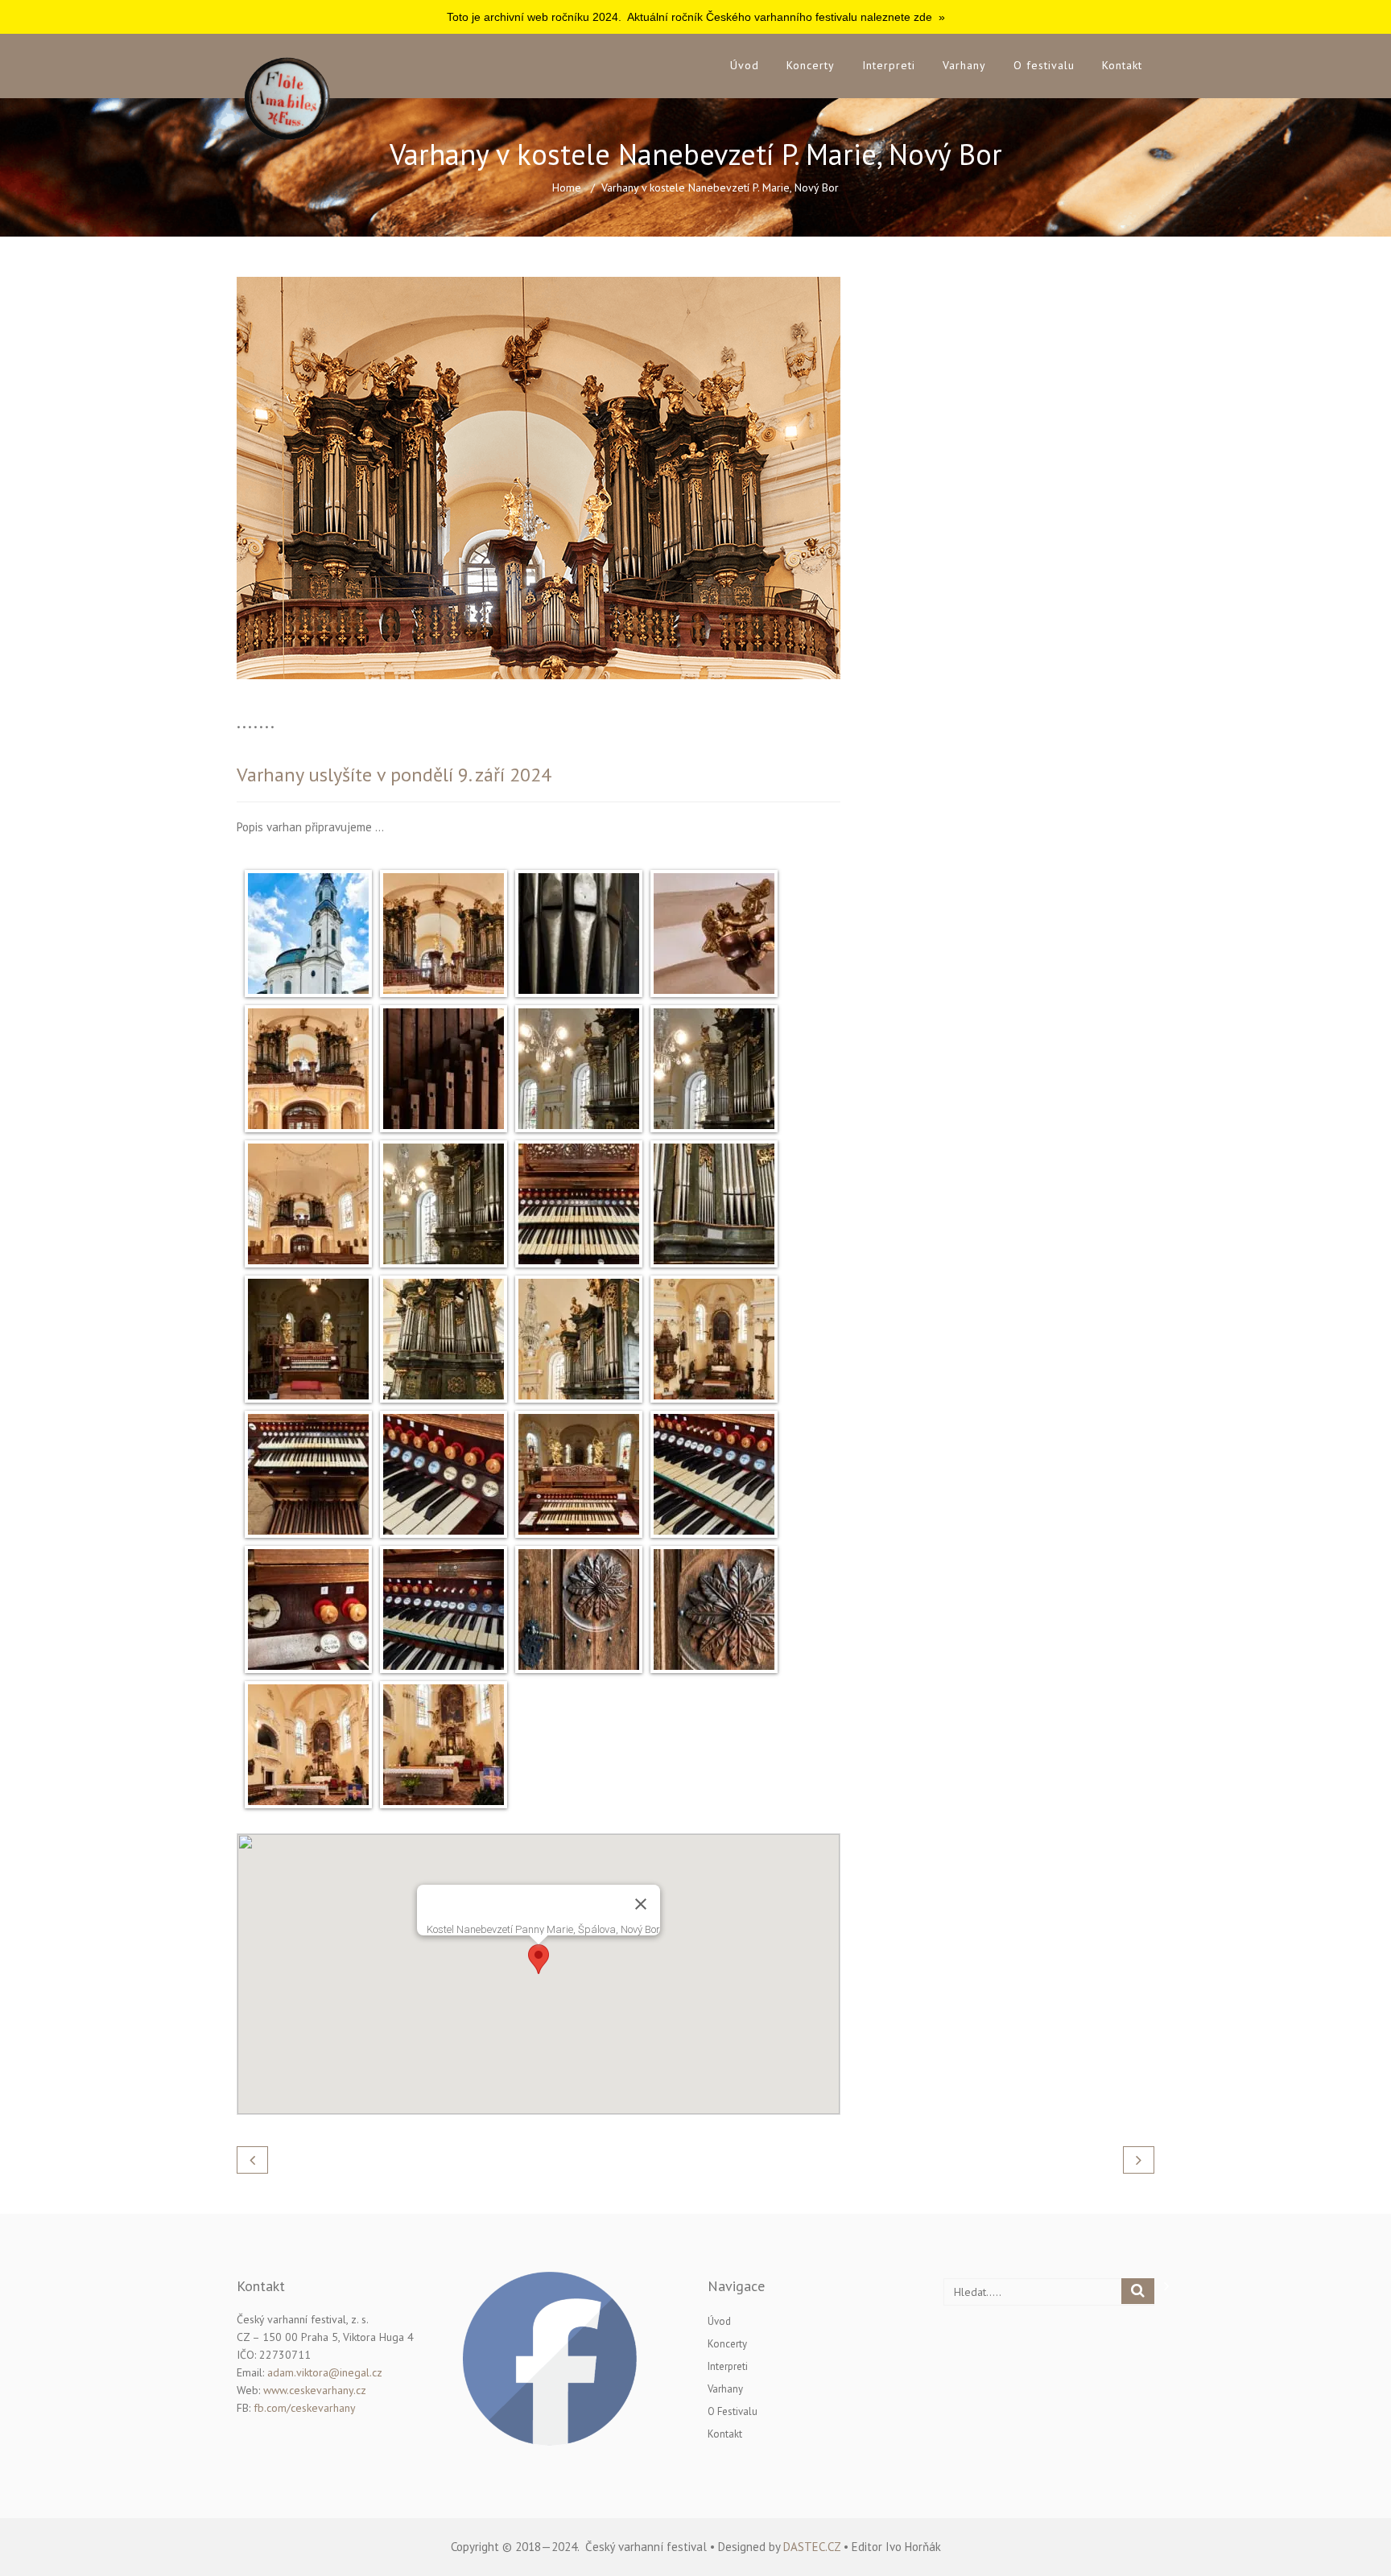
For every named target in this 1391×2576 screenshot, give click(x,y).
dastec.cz (812, 2547)
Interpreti (889, 65)
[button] (539, 1959)
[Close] (641, 1904)
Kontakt (1122, 65)
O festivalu (1044, 65)
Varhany (964, 65)
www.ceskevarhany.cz (315, 2390)
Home (567, 188)
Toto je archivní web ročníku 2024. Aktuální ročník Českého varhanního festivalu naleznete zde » (696, 17)
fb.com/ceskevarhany (305, 2408)
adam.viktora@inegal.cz (325, 2372)
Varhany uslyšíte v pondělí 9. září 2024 (394, 775)
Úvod (745, 65)
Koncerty (811, 65)
